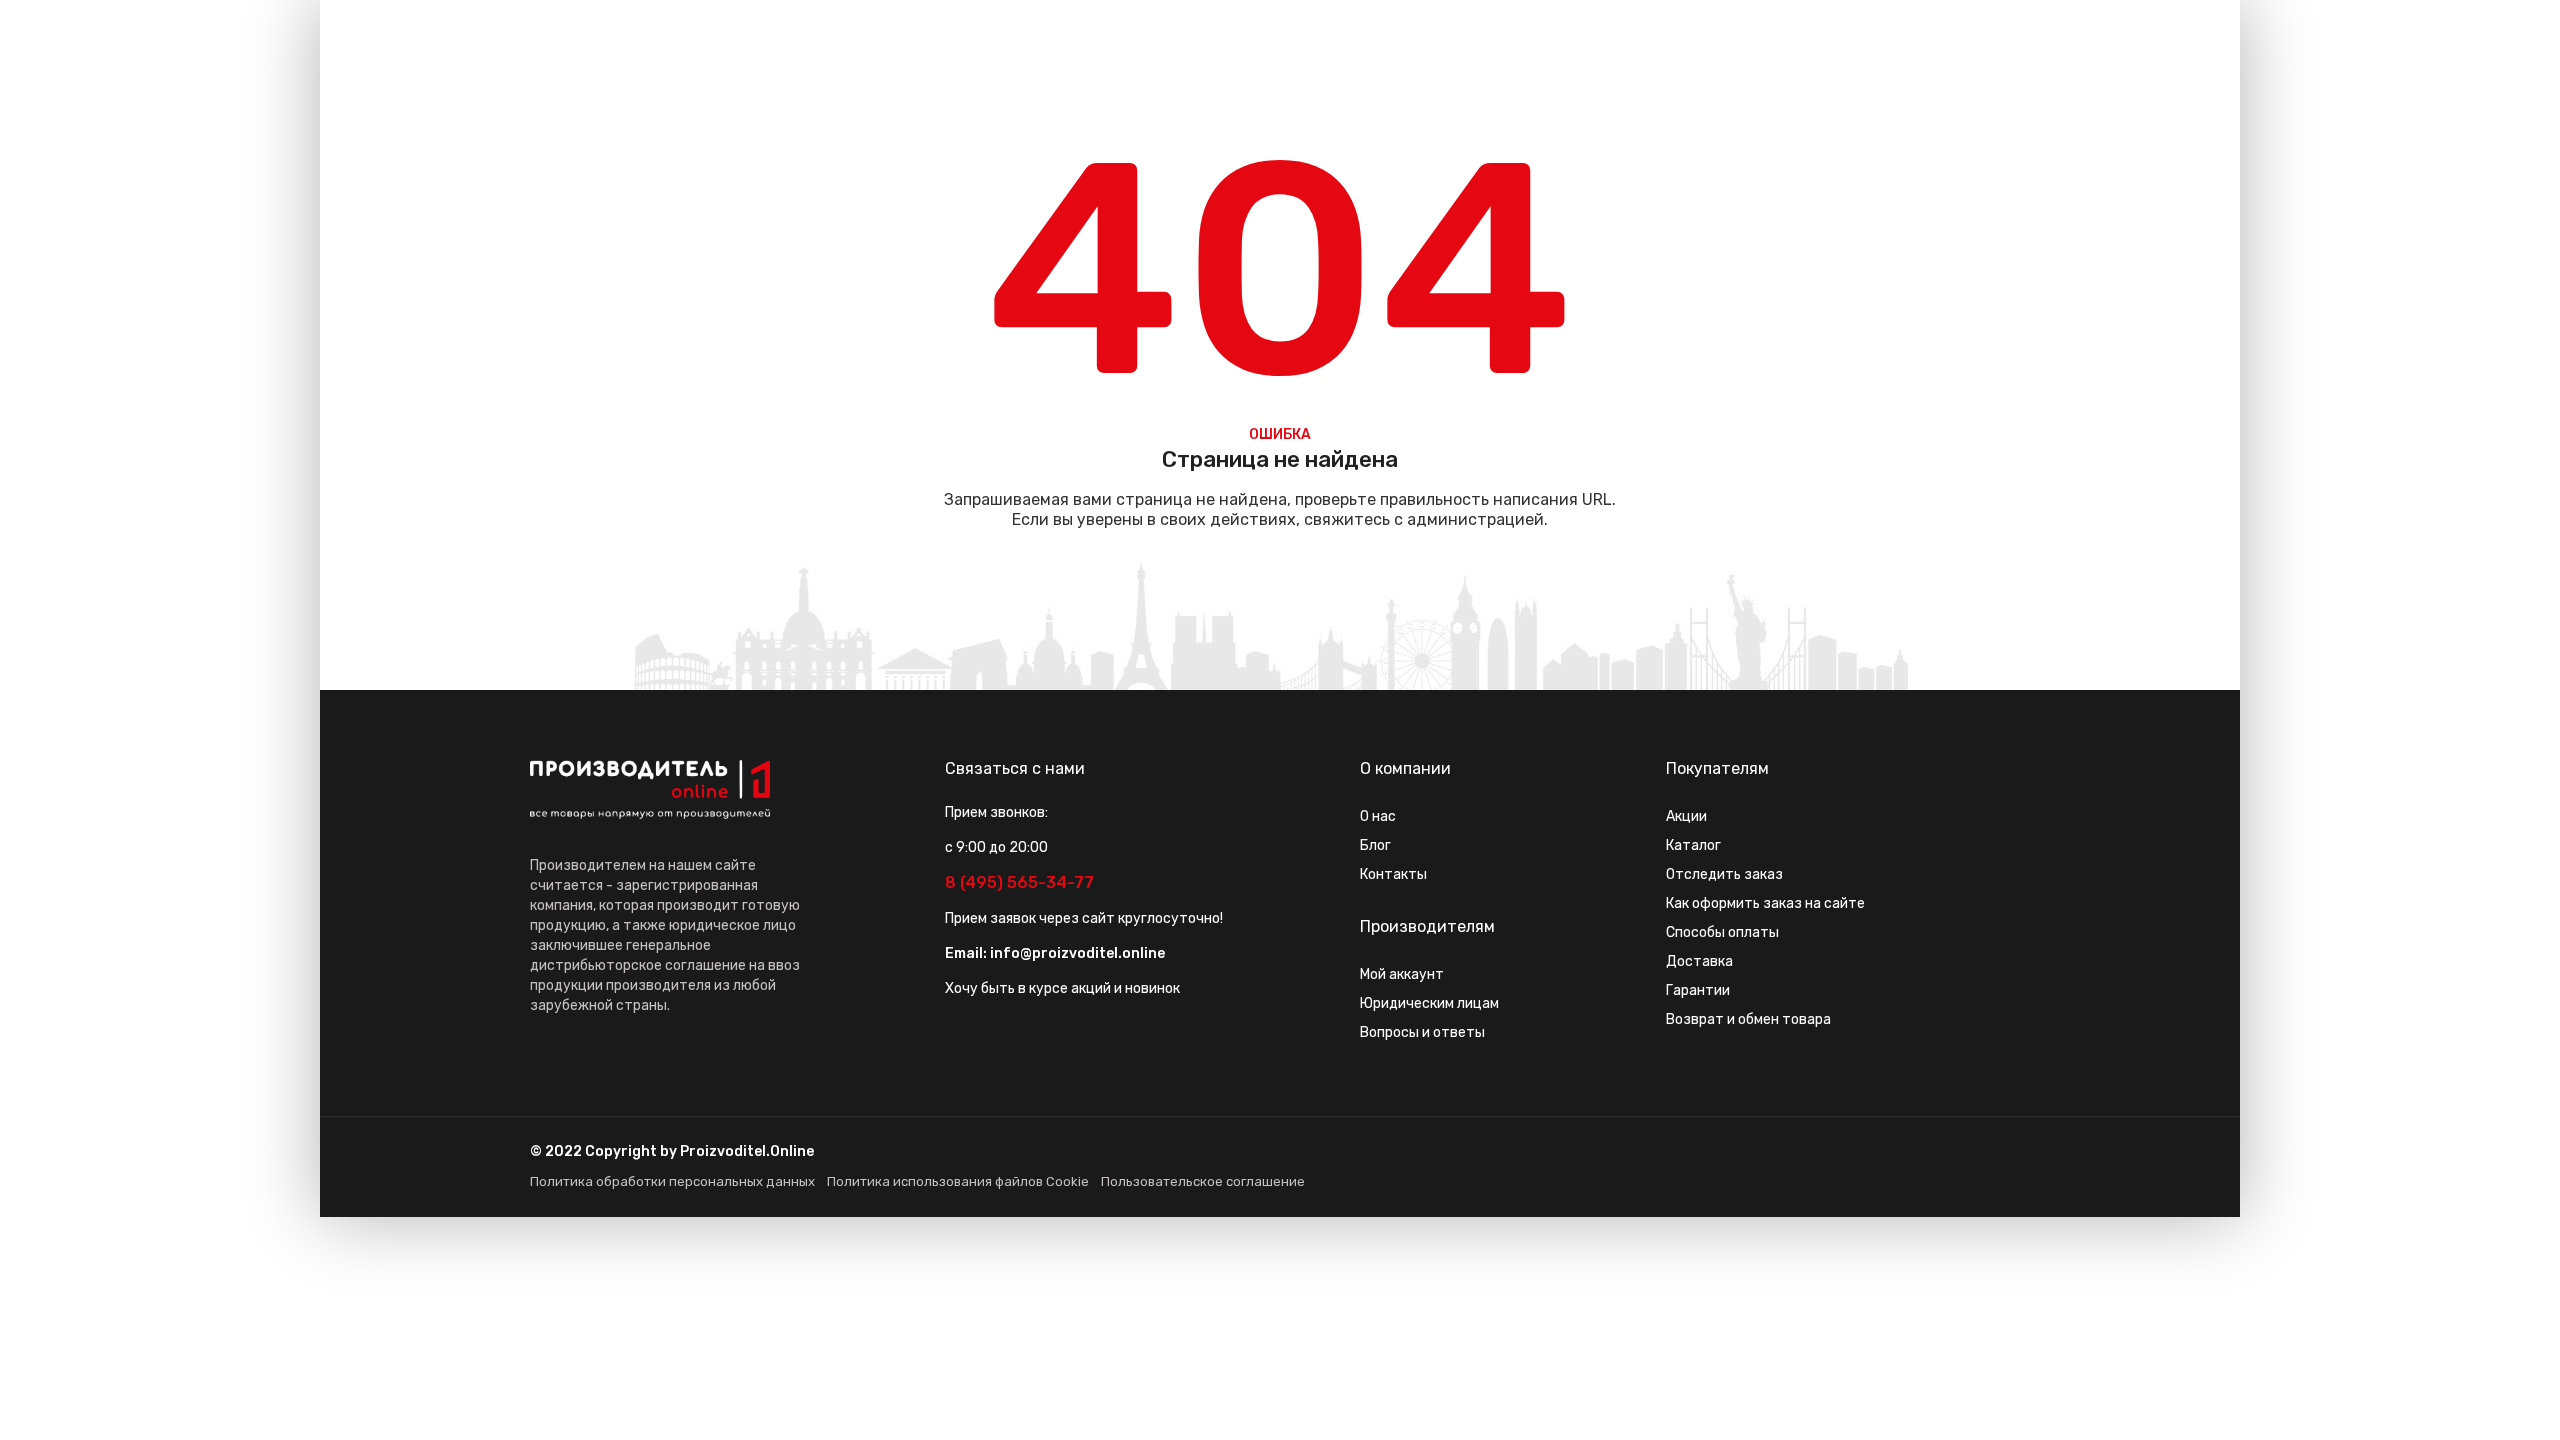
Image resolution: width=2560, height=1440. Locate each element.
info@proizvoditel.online (1077, 953)
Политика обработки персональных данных (672, 1181)
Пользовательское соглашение (1203, 1181)
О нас (1378, 816)
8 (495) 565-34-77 (1019, 882)
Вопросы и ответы (1422, 1032)
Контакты (1393, 874)
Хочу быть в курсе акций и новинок (1062, 988)
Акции (1686, 816)
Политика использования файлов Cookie (958, 1181)
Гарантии (1698, 990)
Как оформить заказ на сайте (1765, 903)
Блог (1375, 845)
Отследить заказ (1724, 874)
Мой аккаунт (1402, 974)
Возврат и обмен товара (1748, 1019)
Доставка (1699, 961)
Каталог (1693, 845)
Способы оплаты (1722, 932)
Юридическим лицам (1429, 1003)
